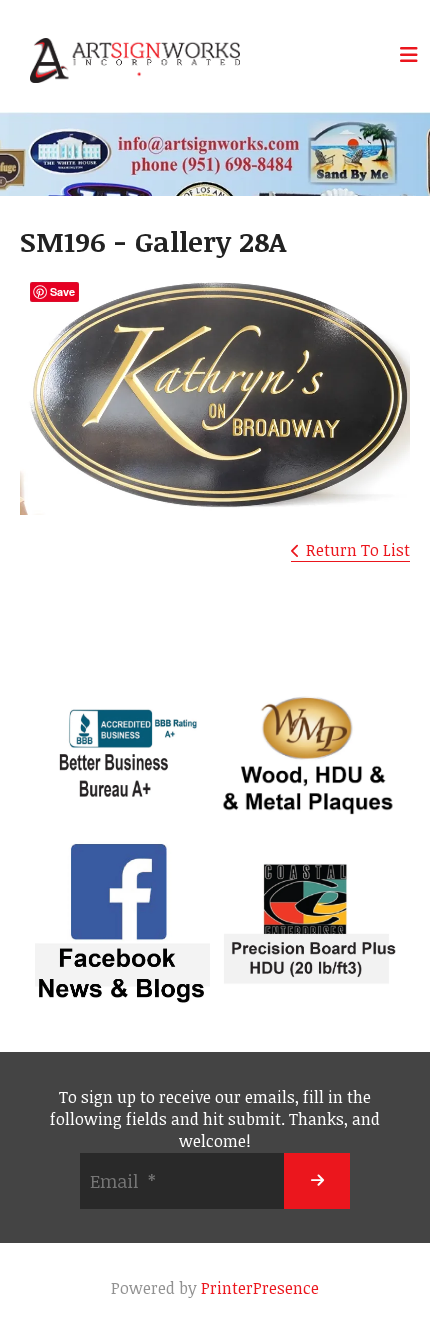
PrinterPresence (260, 1288)
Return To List (358, 550)
